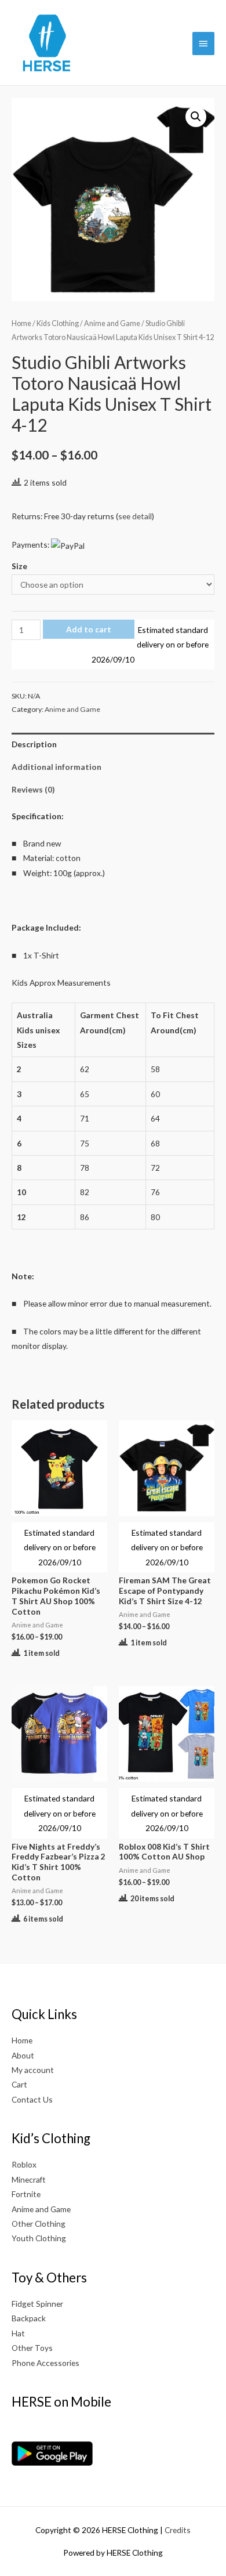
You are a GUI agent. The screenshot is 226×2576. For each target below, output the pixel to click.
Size (19, 566)
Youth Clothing (39, 2238)
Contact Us (32, 2099)
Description (34, 744)
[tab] (113, 744)
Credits (178, 2530)
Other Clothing (39, 2224)
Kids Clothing (58, 323)
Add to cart (89, 629)
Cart (19, 2084)
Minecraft (29, 2179)
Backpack (29, 2318)
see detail (135, 516)
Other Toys (32, 2348)
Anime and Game (112, 323)
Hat (18, 2333)
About (23, 2055)
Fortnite (26, 2194)
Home (21, 323)
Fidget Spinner (37, 2304)
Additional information (57, 767)
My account (33, 2070)
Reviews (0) (33, 789)
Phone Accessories (45, 2363)
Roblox (24, 2164)
